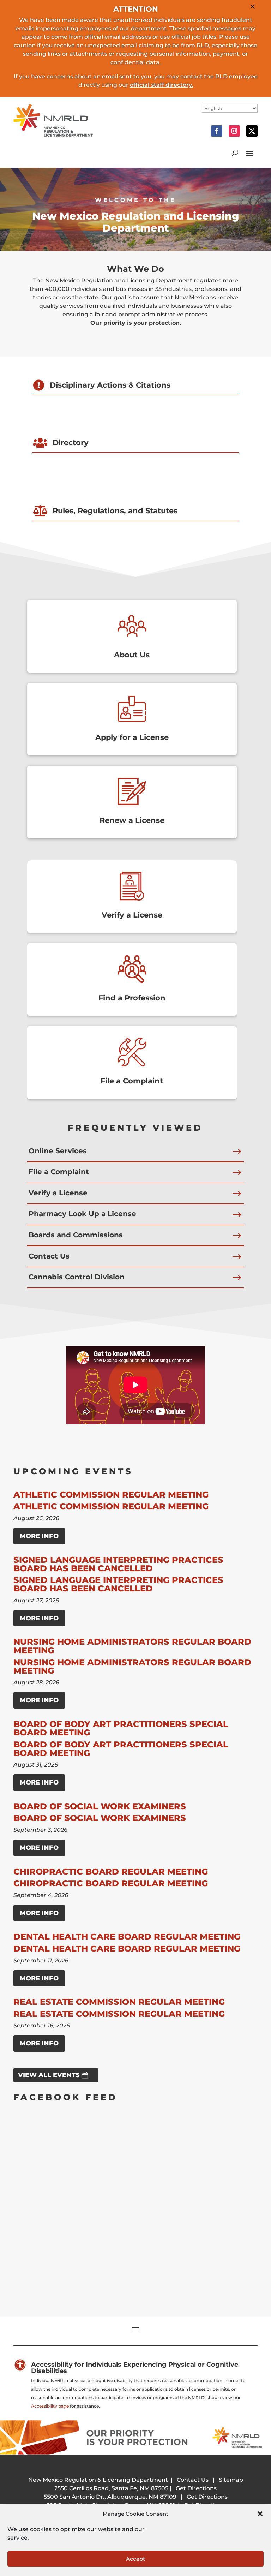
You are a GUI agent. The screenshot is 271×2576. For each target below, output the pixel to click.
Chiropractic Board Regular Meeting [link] (111, 1872)
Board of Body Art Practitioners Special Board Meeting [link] (121, 1728)
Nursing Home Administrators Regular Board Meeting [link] (132, 1646)
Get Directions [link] (196, 2488)
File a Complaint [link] (132, 1081)
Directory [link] (71, 443)
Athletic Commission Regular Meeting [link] (111, 1495)
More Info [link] (39, 1536)
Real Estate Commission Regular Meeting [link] (119, 2002)
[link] (53, 135)
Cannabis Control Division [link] (77, 1277)
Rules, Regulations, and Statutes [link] (115, 511)
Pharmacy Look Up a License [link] (82, 1214)
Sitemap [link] (231, 2480)
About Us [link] (132, 655)
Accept (135, 2559)
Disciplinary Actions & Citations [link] (110, 385)
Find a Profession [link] (132, 998)
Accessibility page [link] (50, 2406)
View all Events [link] (49, 2075)
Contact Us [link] (49, 1256)
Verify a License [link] (132, 915)
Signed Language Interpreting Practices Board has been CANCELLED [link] (118, 1564)
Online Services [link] (58, 1151)
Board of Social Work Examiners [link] (100, 1806)
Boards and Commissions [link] (76, 1235)
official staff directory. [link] (161, 85)
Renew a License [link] (132, 820)
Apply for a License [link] (132, 737)
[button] (260, 2514)
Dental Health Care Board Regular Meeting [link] (127, 1937)
